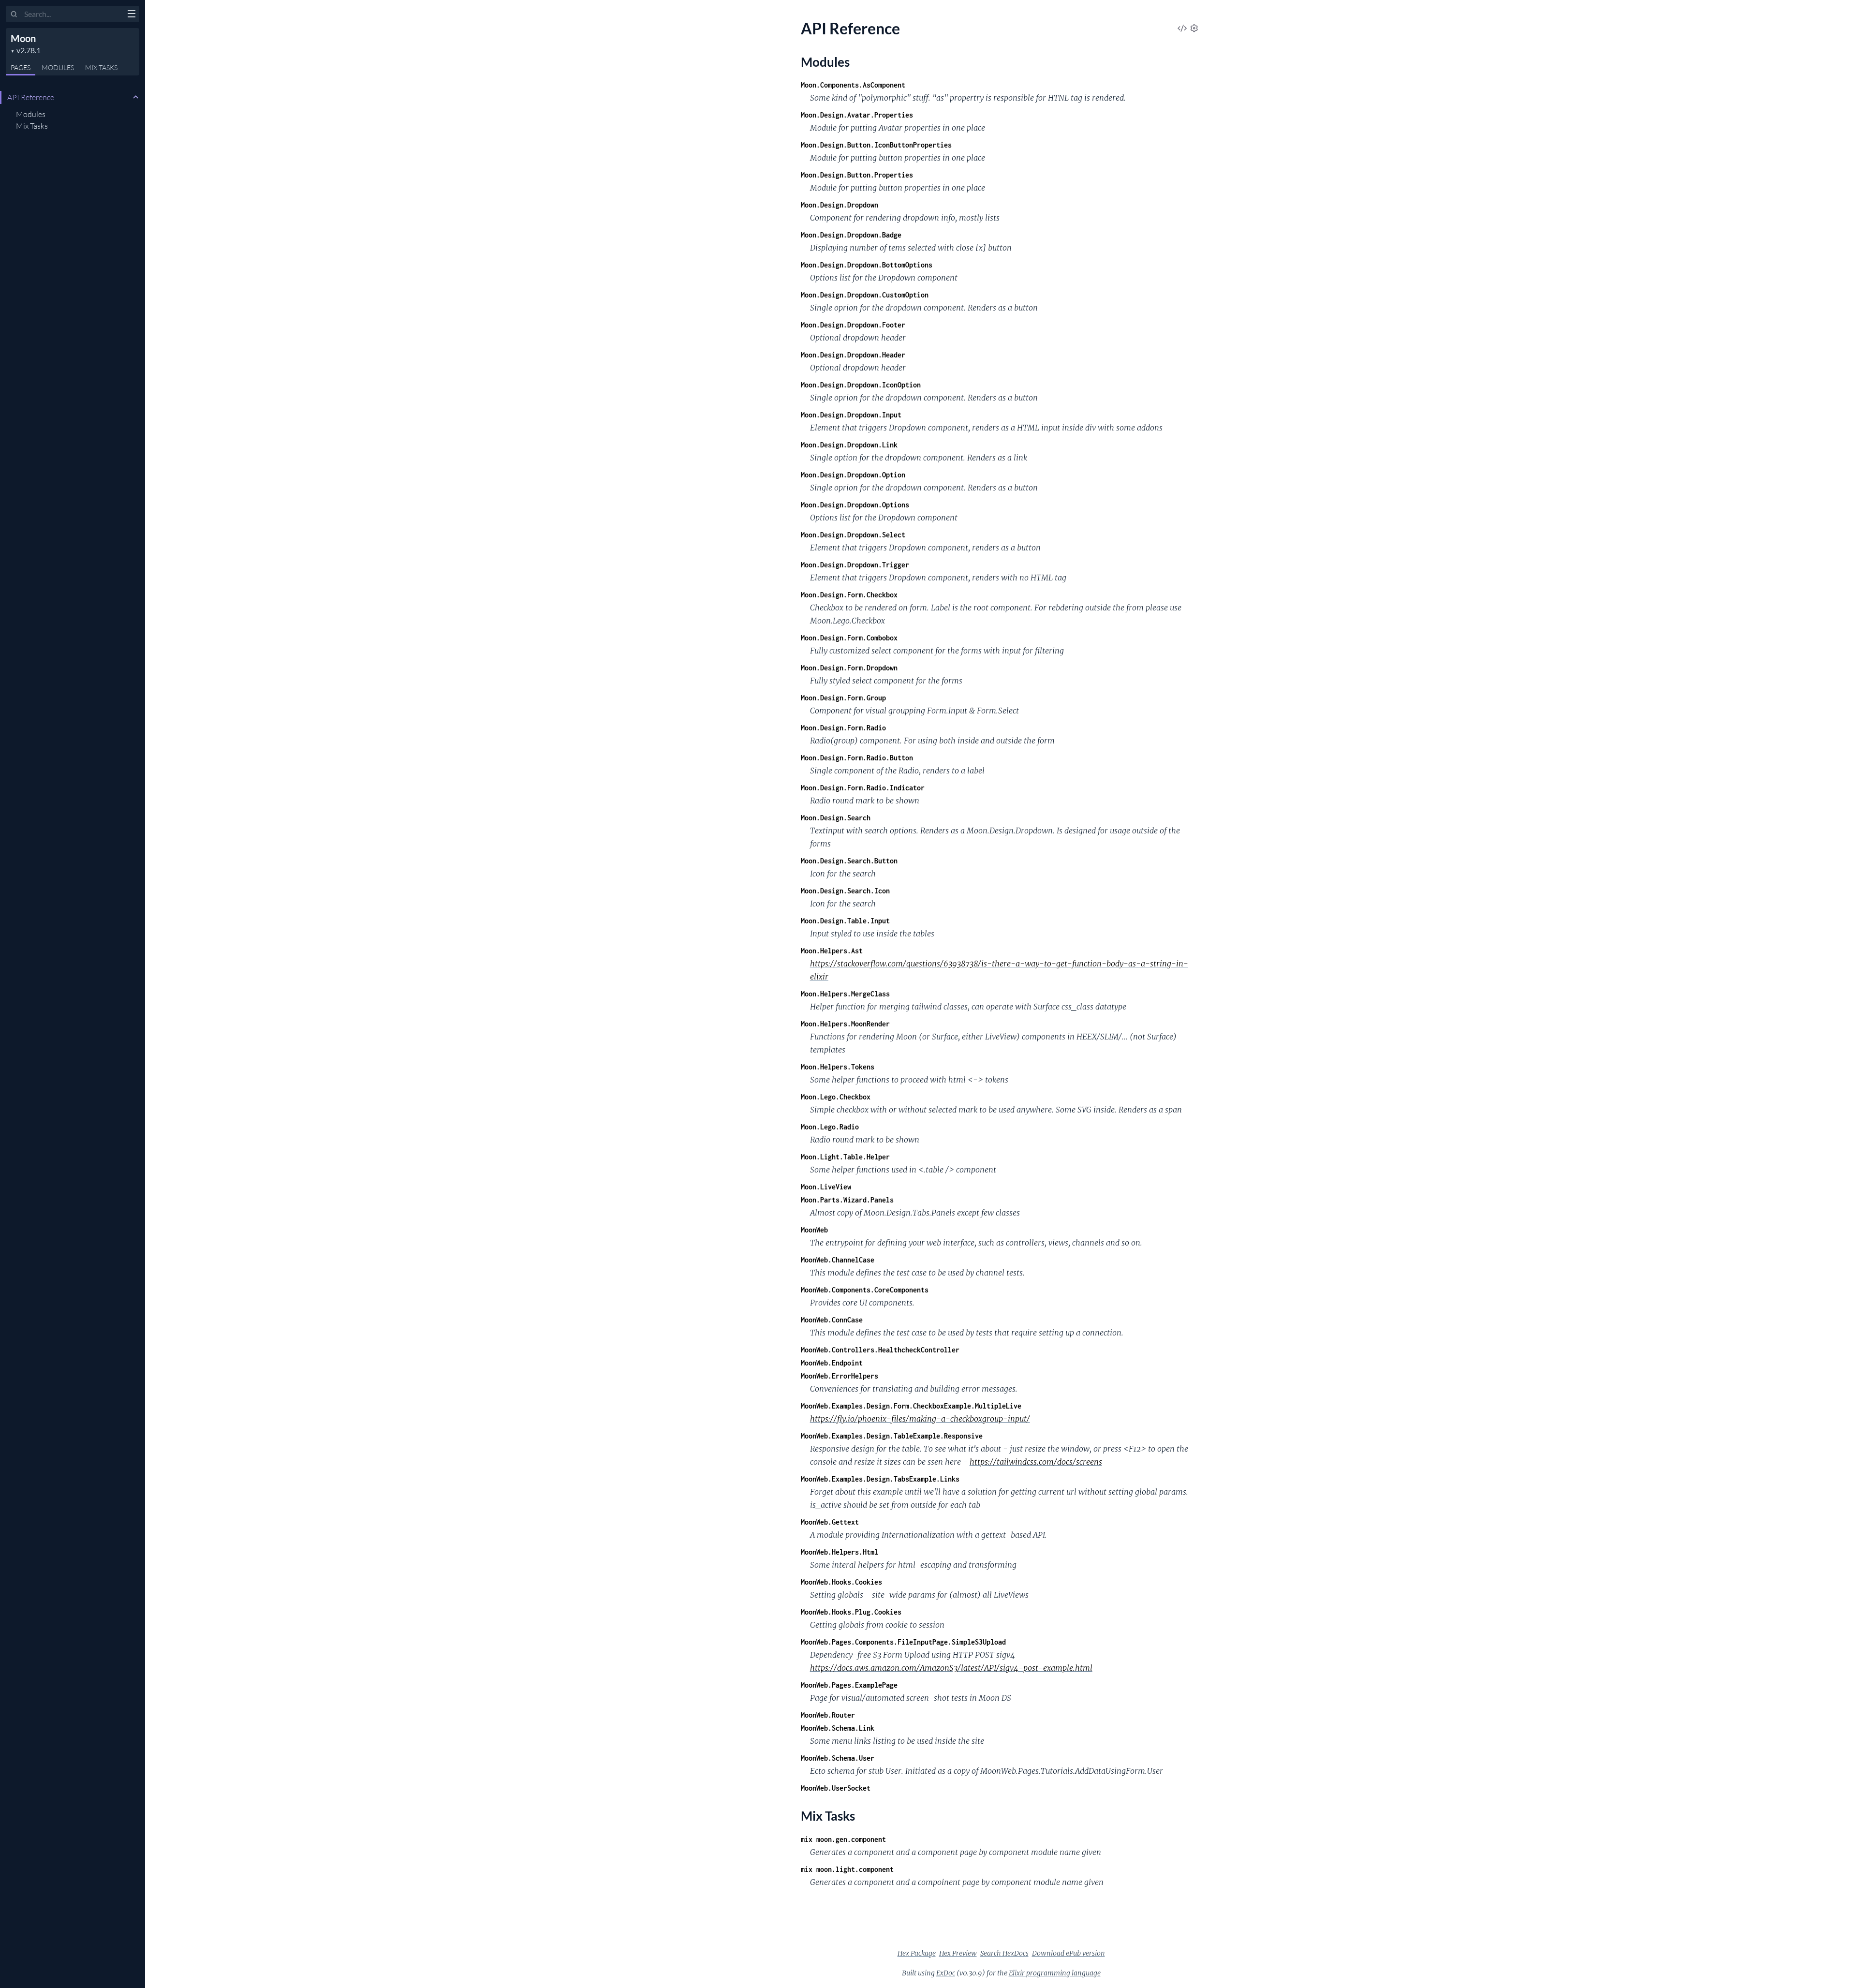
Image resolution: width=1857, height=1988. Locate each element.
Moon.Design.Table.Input (845, 921)
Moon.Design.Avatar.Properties (857, 115)
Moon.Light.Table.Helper (845, 1157)
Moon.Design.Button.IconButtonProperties (876, 145)
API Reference (31, 97)
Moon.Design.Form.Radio (843, 728)
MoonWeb (814, 1230)
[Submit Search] (14, 15)
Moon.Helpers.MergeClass (845, 994)
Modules (31, 114)
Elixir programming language (1055, 1973)
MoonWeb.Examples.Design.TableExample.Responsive (892, 1436)
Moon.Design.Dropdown (840, 205)
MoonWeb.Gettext (830, 1522)
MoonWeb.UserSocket (836, 1788)
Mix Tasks (32, 126)
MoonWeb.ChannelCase (838, 1260)
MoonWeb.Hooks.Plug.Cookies (851, 1612)
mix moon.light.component (847, 1869)
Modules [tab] (58, 67)
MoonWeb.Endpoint (832, 1363)
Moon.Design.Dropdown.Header (853, 355)
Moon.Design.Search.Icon (845, 891)
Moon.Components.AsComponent (853, 85)
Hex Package (917, 1953)
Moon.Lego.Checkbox (836, 1097)
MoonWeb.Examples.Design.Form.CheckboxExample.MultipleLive (911, 1406)
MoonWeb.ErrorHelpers (840, 1376)
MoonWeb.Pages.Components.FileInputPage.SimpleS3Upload (903, 1642)
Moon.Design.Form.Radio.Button (857, 758)
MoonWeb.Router (828, 1715)
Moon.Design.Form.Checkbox (849, 595)
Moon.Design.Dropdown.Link (849, 445)
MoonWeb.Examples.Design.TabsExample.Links (880, 1479)
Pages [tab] (21, 67)
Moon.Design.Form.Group (843, 698)
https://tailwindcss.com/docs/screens (1036, 1462)
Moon (23, 38)
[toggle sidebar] (131, 15)
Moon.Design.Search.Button (849, 861)
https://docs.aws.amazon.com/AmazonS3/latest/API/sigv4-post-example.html (951, 1668)
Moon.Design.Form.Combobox (849, 638)
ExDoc (946, 1973)
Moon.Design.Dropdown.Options (855, 505)
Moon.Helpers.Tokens (838, 1067)
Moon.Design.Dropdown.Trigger (855, 565)
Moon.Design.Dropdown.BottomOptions (867, 265)
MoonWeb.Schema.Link (838, 1728)
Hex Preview (958, 1953)
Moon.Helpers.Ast (832, 951)
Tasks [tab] (101, 67)
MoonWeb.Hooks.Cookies (841, 1582)
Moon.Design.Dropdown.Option (853, 475)
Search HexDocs (1004, 1953)
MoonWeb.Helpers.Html (840, 1552)
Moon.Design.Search (836, 818)
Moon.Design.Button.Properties (857, 175)
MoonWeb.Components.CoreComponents (865, 1290)
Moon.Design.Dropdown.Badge (851, 235)
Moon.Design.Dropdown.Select (853, 535)
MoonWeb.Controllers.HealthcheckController (880, 1350)
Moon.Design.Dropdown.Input (851, 415)
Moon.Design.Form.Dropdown (849, 668)
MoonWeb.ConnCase (832, 1320)
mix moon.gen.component (843, 1839)
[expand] (136, 97)
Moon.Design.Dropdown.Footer (853, 325)
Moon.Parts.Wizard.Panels (847, 1200)
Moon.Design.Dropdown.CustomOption (865, 295)
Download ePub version (1069, 1953)
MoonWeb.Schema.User (838, 1758)
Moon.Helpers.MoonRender (845, 1024)
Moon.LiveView (826, 1187)
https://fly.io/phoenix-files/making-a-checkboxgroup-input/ (920, 1419)
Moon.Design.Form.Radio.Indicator (863, 788)
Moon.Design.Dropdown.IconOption (861, 385)
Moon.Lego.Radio (830, 1127)
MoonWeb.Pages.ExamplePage (849, 1685)
